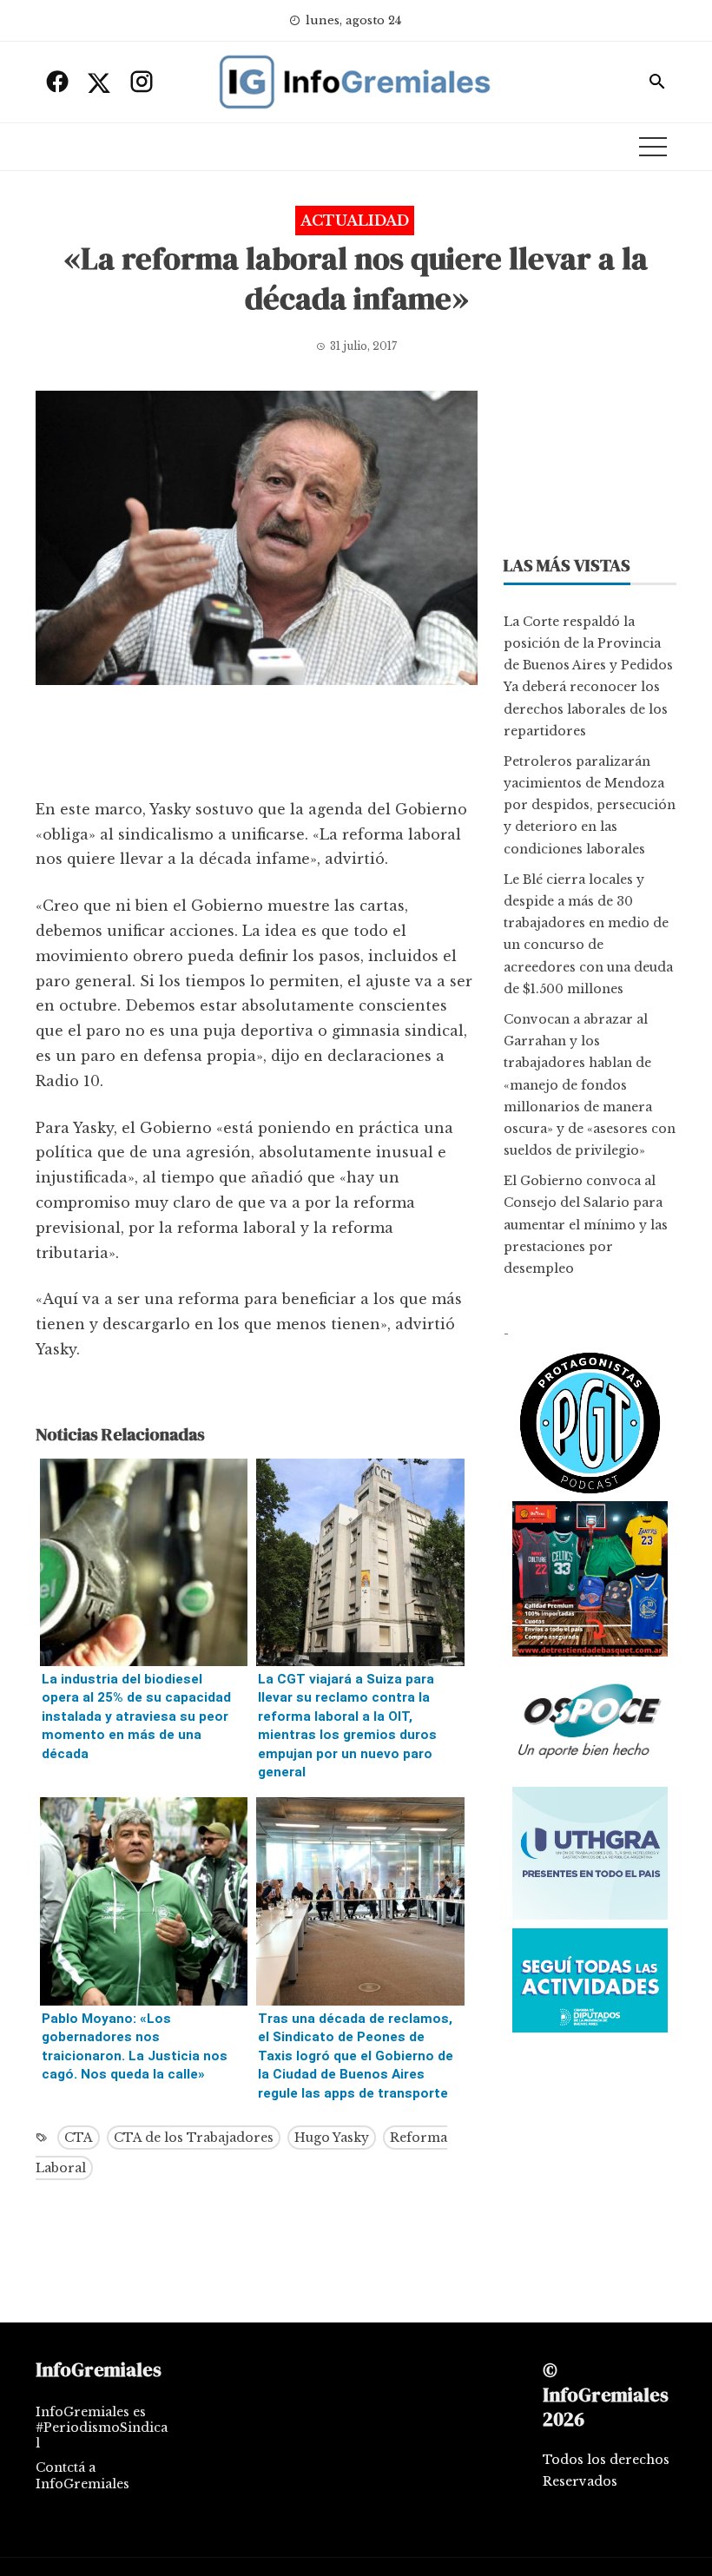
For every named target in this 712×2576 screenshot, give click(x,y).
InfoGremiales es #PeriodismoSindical (102, 2428)
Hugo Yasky (332, 2138)
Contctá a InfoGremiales (82, 2475)
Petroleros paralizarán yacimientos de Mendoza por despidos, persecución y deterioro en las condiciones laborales (590, 805)
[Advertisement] (257, 746)
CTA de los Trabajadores (194, 2138)
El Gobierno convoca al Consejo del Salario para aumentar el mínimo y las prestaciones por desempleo (586, 1225)
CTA (79, 2138)
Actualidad (355, 221)
